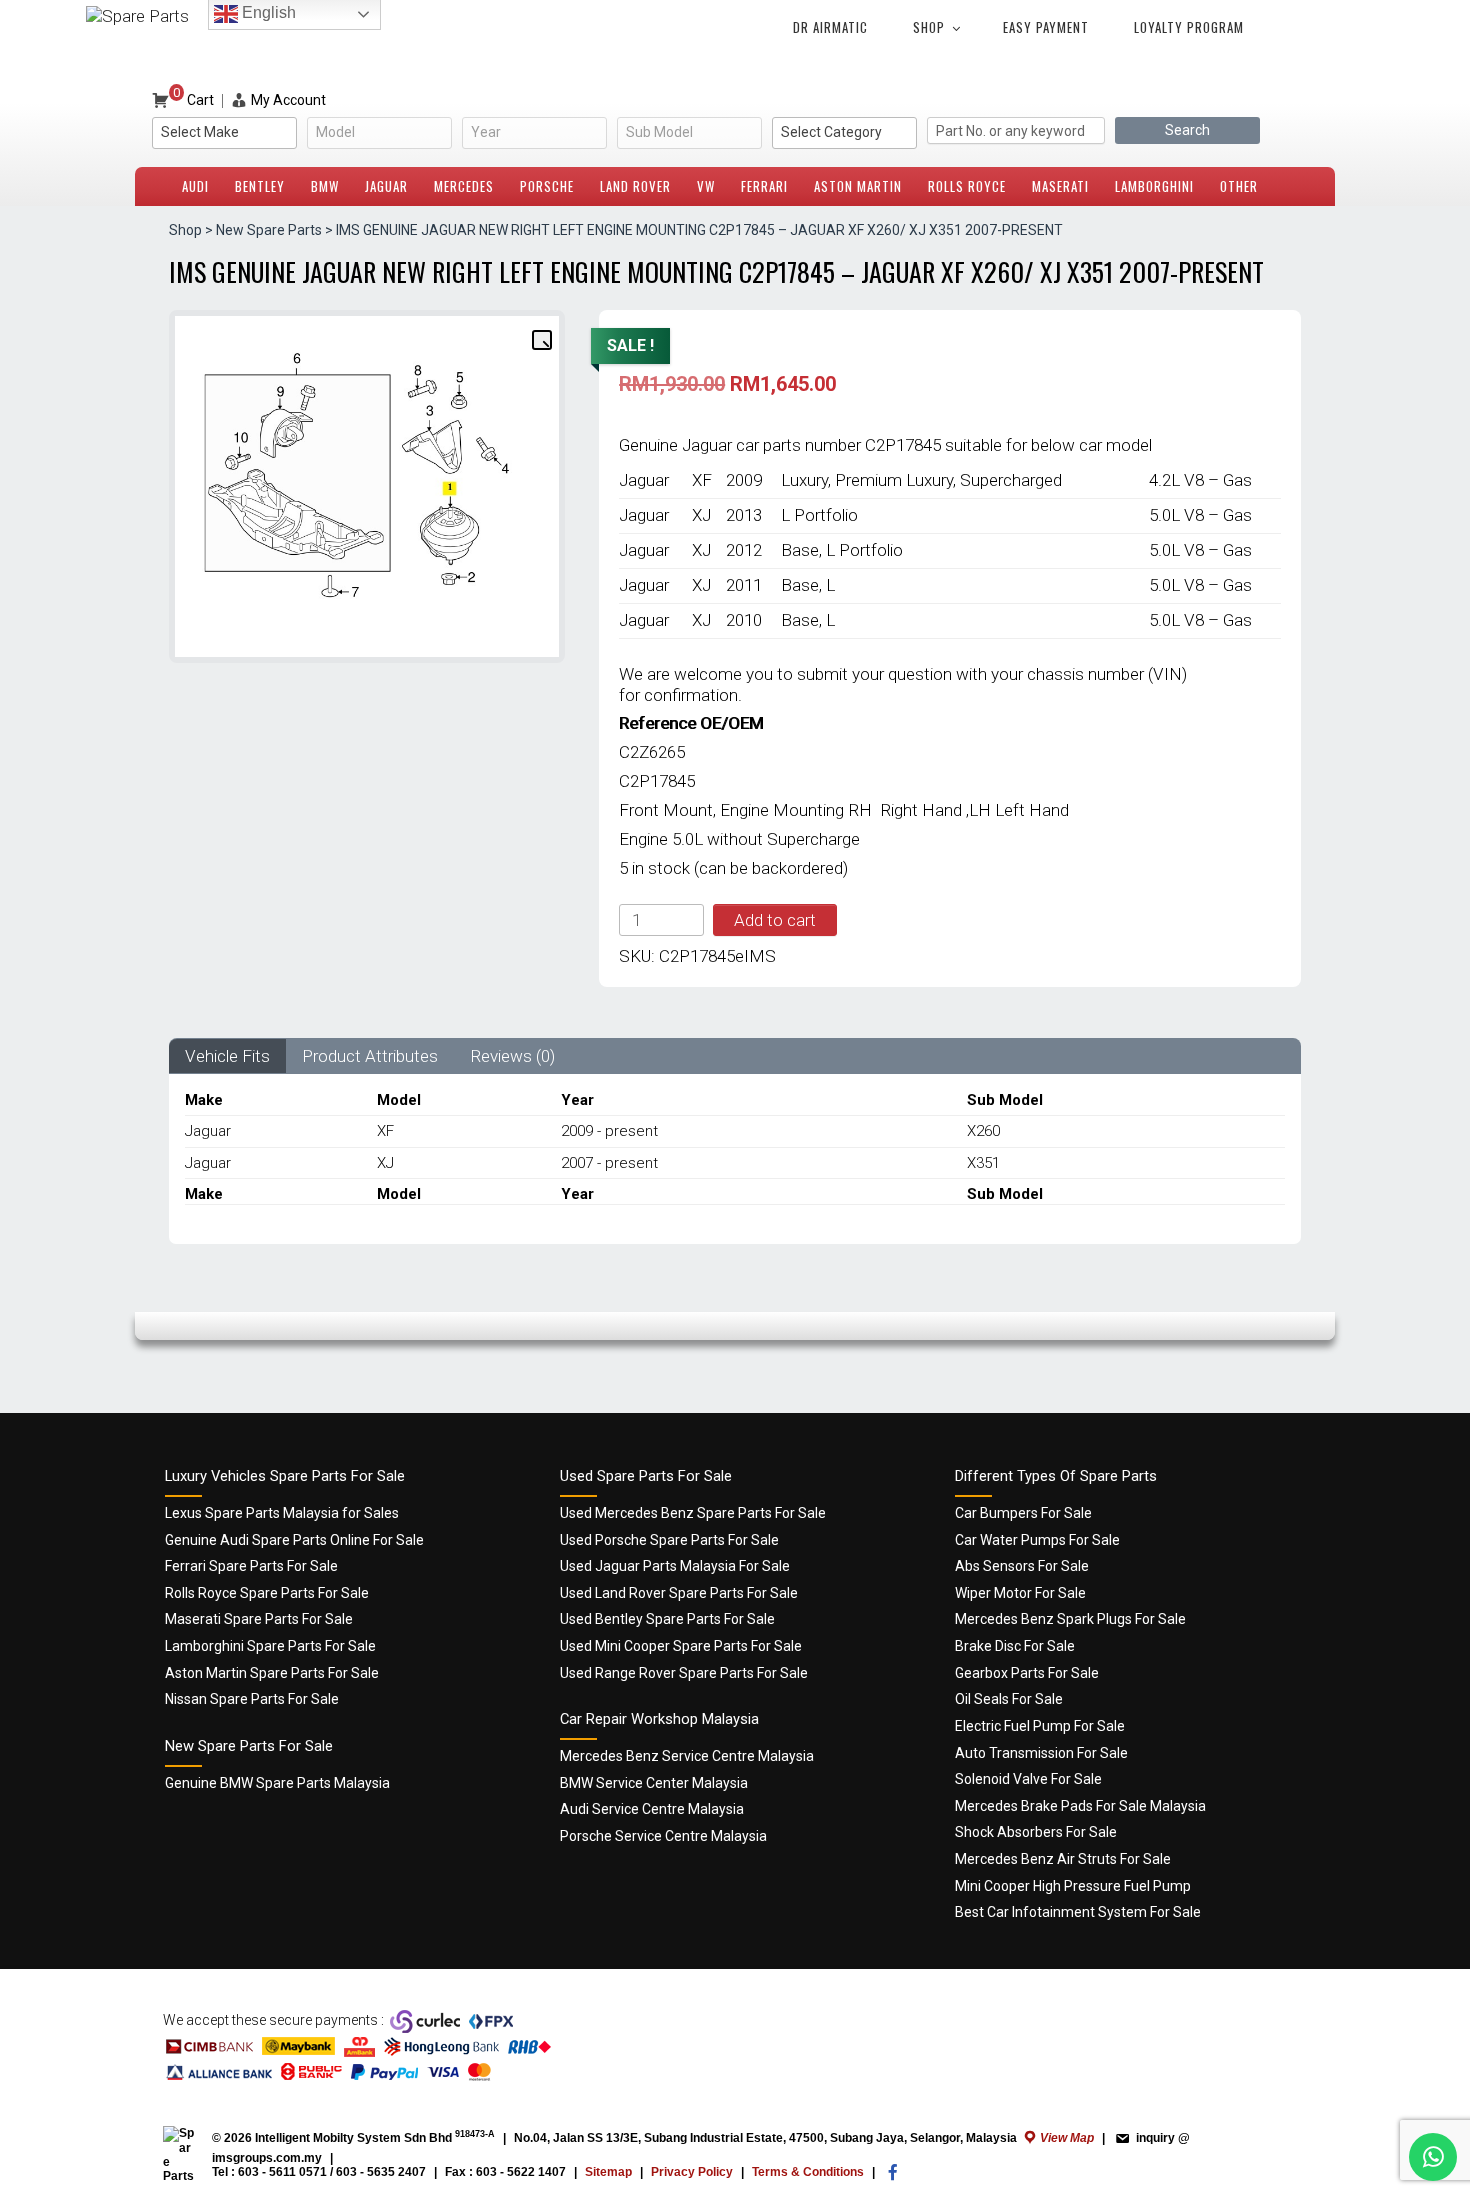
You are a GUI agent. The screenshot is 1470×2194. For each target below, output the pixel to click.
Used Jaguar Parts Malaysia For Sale (675, 1566)
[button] (541, 339)
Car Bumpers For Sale (1023, 1513)
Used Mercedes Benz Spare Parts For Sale (693, 1513)
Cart (193, 100)
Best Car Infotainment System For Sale (1078, 1912)
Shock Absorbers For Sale (1036, 1832)
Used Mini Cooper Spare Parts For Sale (681, 1646)
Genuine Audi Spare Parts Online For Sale (294, 1540)
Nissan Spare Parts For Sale (252, 1699)
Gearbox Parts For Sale (1027, 1673)
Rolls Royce (967, 186)
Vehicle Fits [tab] (227, 1056)
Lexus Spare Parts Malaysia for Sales (282, 1513)
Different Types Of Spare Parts (1056, 1476)
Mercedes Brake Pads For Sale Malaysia (1080, 1806)
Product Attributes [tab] (370, 1056)
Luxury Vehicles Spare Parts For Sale (285, 1476)
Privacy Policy (692, 2172)
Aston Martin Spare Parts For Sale (272, 1673)
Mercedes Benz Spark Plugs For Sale (1070, 1619)
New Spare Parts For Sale (249, 1746)
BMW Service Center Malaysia (654, 1783)
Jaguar (386, 186)
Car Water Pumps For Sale (1037, 1540)
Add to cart (775, 920)
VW (706, 186)
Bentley (260, 186)
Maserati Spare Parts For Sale (259, 1619)
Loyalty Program (1189, 27)
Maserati (1060, 186)
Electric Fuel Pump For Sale (1040, 1726)
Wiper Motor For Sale (1020, 1593)
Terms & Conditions (808, 2172)
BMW (325, 186)
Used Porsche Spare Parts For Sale (669, 1540)
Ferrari (764, 186)
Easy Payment (1046, 27)
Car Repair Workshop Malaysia (659, 1719)
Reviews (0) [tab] (512, 1056)
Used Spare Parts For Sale (646, 1476)
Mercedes (464, 186)
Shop (929, 27)
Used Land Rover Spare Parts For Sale (679, 1593)
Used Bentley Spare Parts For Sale (667, 1619)
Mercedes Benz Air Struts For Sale (1063, 1859)
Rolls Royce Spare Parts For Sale (267, 1593)
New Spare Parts (269, 230)
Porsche (547, 186)
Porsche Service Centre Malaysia (663, 1836)
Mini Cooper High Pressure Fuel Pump (1073, 1886)
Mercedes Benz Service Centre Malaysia (687, 1756)
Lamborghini (1154, 186)
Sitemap (608, 2172)
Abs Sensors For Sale (1022, 1566)
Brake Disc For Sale (1015, 1646)
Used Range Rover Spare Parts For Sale (684, 1673)
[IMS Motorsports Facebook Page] (893, 2177)
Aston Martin (858, 186)
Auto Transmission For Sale (1041, 1753)
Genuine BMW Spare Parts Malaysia (277, 1783)
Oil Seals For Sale (1009, 1699)
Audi (195, 186)
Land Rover (635, 186)
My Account (288, 100)
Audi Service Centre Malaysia (652, 1809)
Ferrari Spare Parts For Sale (251, 1566)
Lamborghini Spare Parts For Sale (270, 1646)
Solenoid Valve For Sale (1028, 1779)
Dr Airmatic (830, 27)
